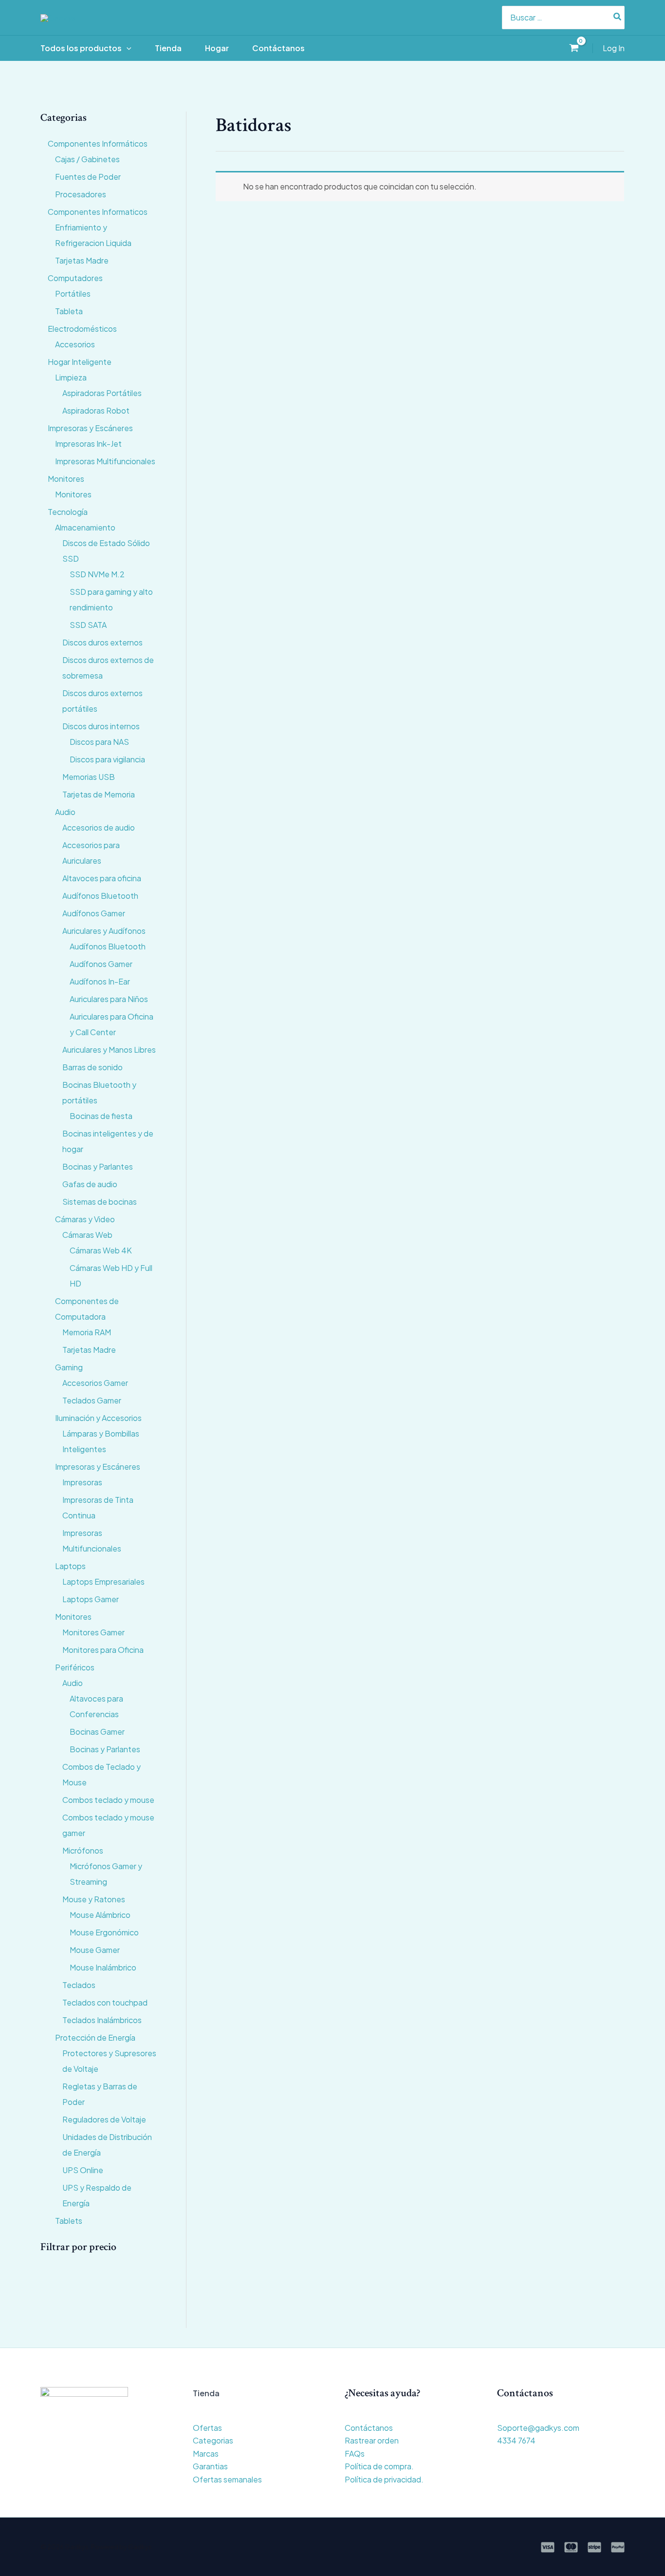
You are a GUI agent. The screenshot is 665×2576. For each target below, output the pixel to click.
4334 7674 (516, 2440)
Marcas (206, 2453)
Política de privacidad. (384, 2479)
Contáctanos (278, 48)
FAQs (355, 2453)
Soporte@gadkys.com (538, 2428)
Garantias (210, 2466)
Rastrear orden (372, 2440)
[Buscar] (618, 18)
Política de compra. (379, 2466)
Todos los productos (81, 48)
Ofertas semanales (227, 2479)
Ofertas (207, 2428)
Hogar (217, 48)
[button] (127, 48)
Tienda (168, 48)
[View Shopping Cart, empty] (574, 48)
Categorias (213, 2440)
